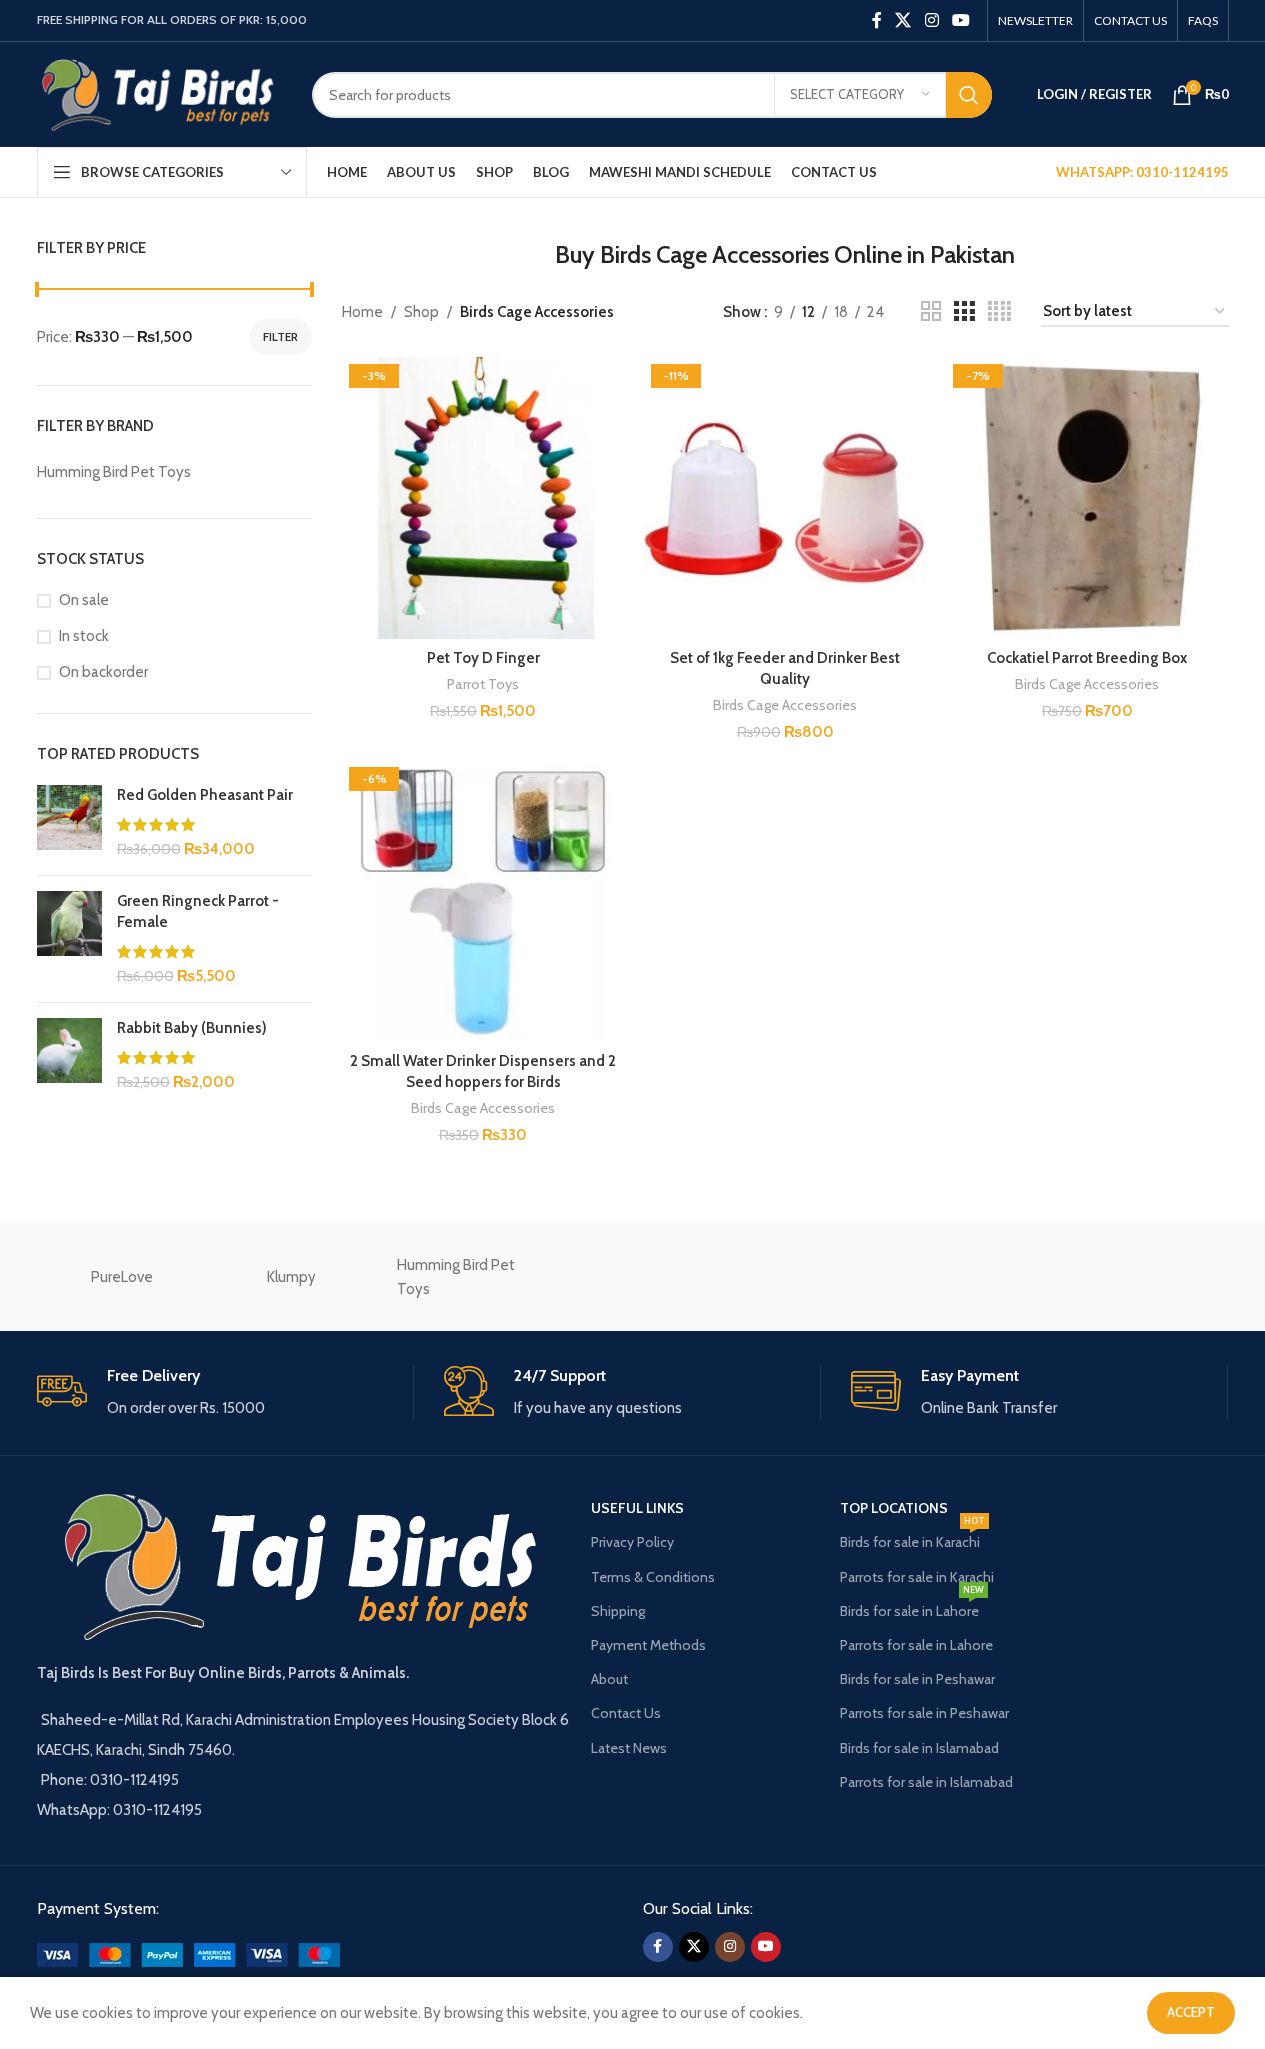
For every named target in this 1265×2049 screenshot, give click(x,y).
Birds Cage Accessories (785, 705)
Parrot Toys (483, 684)
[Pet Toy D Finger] (483, 498)
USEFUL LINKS (637, 1508)
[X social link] (903, 20)
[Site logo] (159, 93)
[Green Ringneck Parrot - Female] (69, 939)
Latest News (629, 1748)
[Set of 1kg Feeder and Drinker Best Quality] (785, 498)
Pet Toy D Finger (483, 658)
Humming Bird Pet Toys (456, 1277)
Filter (280, 336)
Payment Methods (648, 1645)
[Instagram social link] (931, 20)
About (609, 1679)
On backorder (103, 672)
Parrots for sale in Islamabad (926, 1782)
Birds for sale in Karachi (912, 1538)
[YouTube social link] (960, 20)
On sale (84, 600)
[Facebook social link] (877, 20)
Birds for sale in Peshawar (917, 1679)
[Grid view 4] (999, 312)
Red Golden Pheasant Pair (205, 795)
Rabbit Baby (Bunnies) (192, 1028)
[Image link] (188, 1954)
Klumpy (291, 1277)
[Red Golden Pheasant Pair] (69, 822)
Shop (421, 312)
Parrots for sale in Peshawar (924, 1713)
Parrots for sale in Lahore (916, 1645)
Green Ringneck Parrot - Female (198, 911)
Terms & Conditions (653, 1577)
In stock (84, 636)
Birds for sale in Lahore (912, 1607)
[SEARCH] (969, 95)
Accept (1191, 2012)
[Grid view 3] (964, 312)
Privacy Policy (632, 1542)
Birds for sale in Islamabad (919, 1748)
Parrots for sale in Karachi (917, 1577)
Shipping (618, 1611)
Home (362, 312)
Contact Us (626, 1713)
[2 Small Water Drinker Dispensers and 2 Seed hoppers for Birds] (483, 901)
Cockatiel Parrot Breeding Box (1087, 658)
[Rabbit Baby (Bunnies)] (69, 1055)
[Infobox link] (225, 1393)
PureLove (122, 1277)
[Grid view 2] (931, 312)
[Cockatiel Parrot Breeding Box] (1087, 498)
